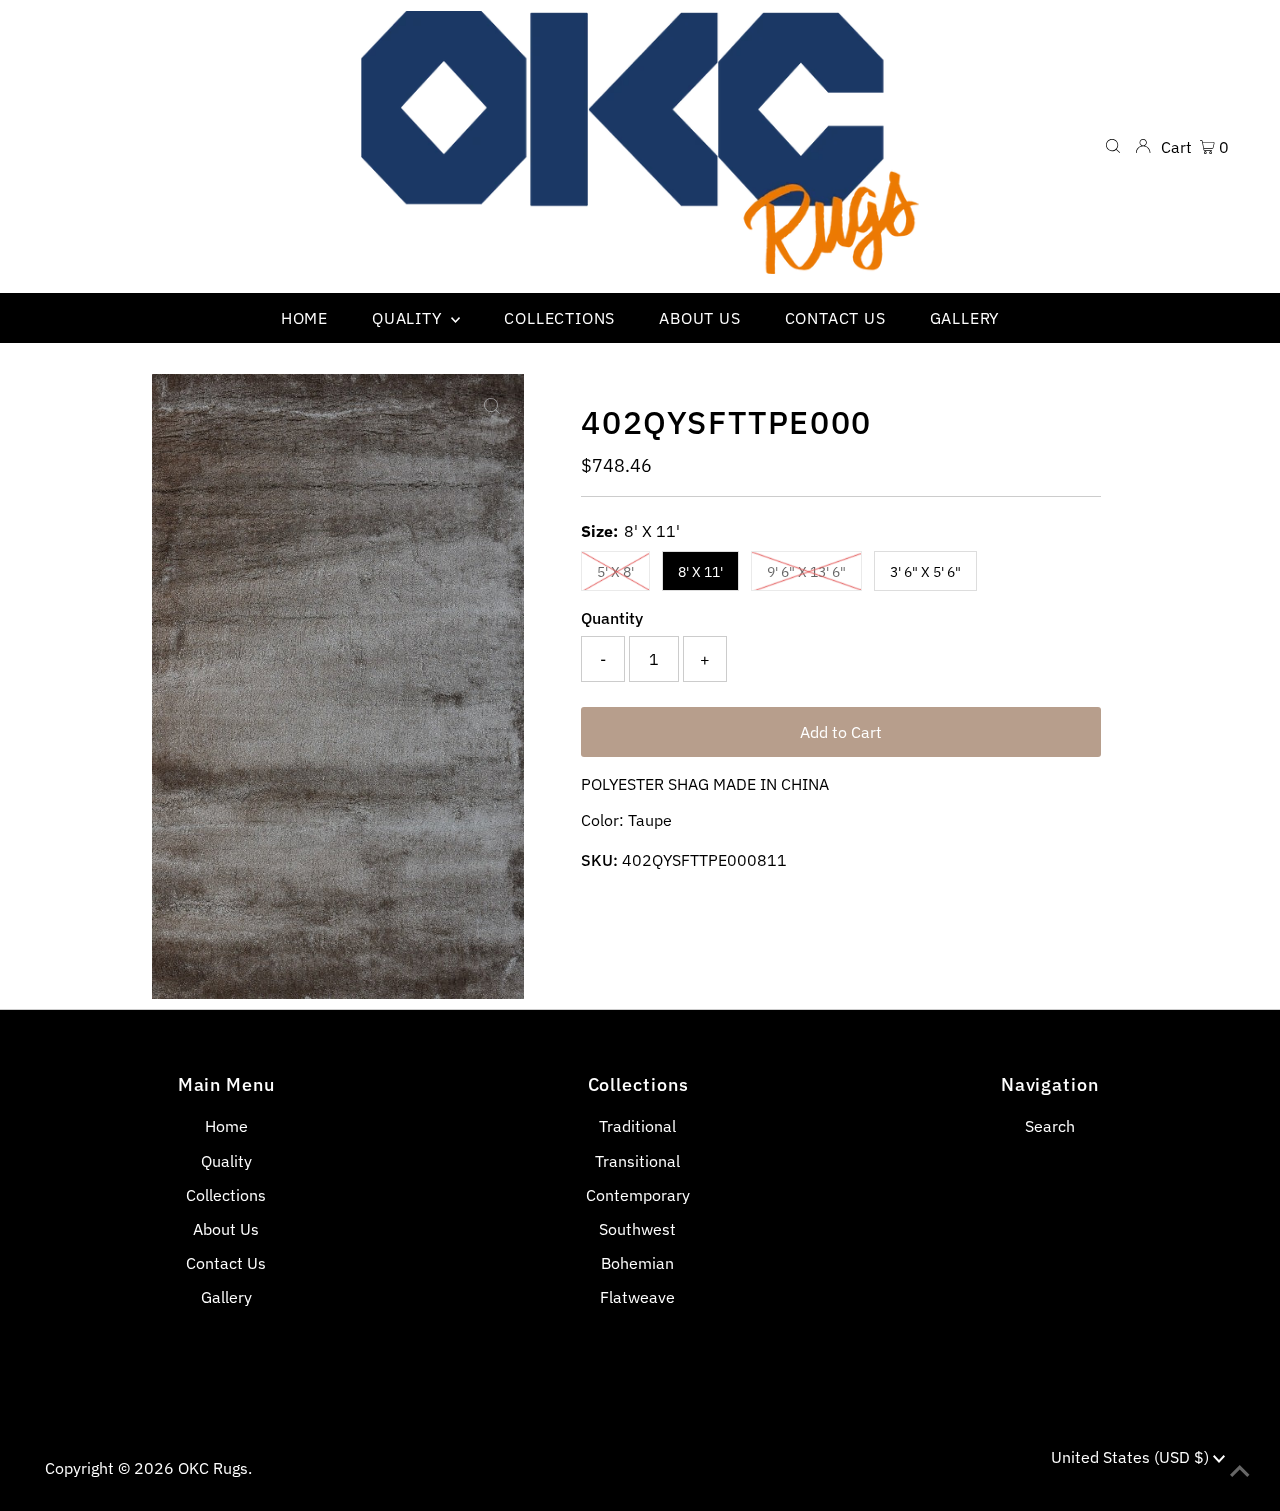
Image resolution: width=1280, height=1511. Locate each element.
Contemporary (638, 1195)
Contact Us (226, 1263)
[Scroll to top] (1240, 1471)
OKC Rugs (213, 1468)
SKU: (599, 860)
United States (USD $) (1132, 1457)
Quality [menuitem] (409, 318)
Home (226, 1126)
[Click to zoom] (492, 406)
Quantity (612, 618)
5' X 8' (615, 572)
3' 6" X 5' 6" (925, 572)
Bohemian (637, 1263)
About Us (226, 1229)
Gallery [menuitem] (965, 318)
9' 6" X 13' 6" (806, 572)
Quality (226, 1161)
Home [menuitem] (304, 318)
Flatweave (637, 1297)
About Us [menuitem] (699, 318)
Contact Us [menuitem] (835, 318)
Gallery (226, 1297)
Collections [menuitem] (559, 318)
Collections (226, 1195)
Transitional (637, 1161)
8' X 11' (700, 572)
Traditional (637, 1126)
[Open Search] (1113, 146)
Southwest (637, 1229)
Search (1050, 1126)
